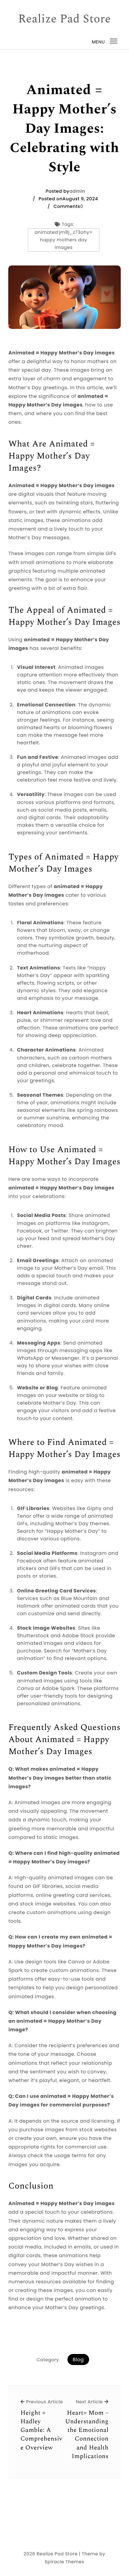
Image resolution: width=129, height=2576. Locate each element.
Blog (78, 2359)
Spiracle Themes (64, 2562)
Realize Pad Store (65, 19)
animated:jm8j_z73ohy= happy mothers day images (64, 240)
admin (77, 191)
